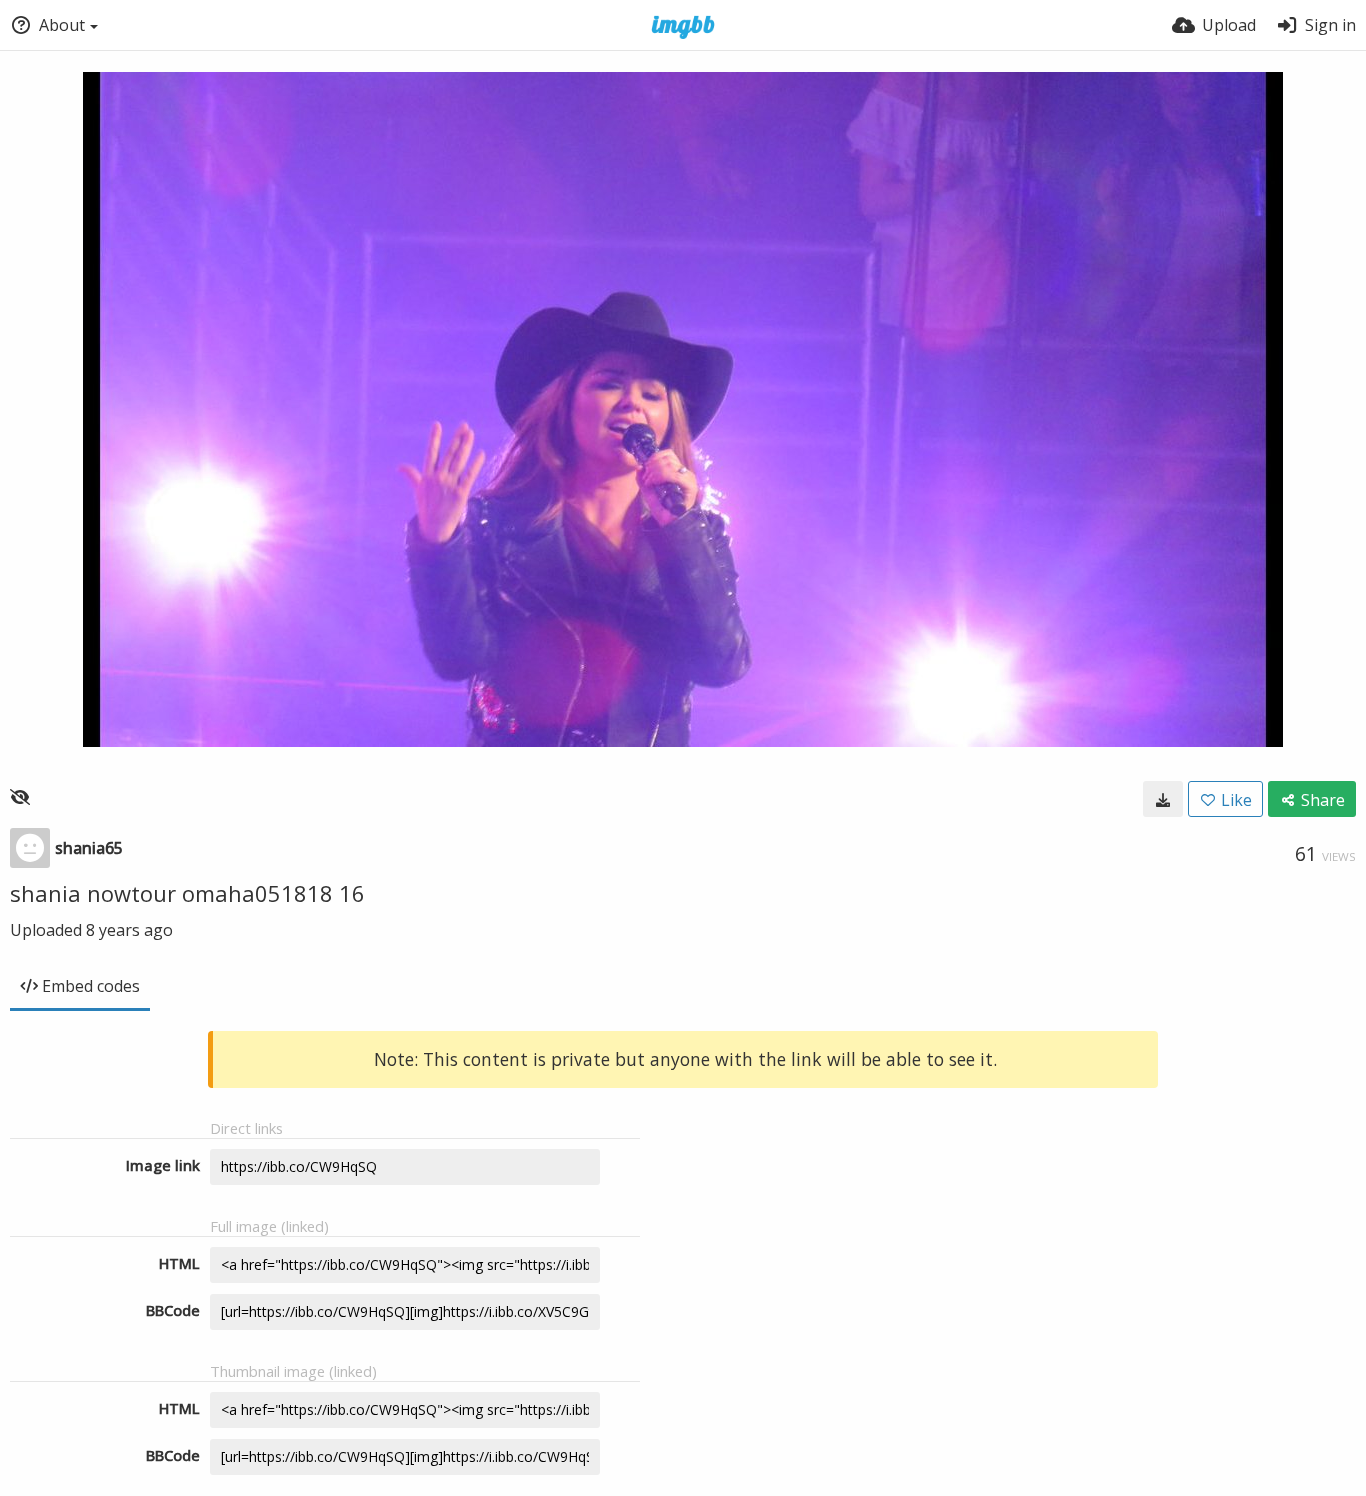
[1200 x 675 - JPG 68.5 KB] (1163, 799)
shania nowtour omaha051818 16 (187, 893)
